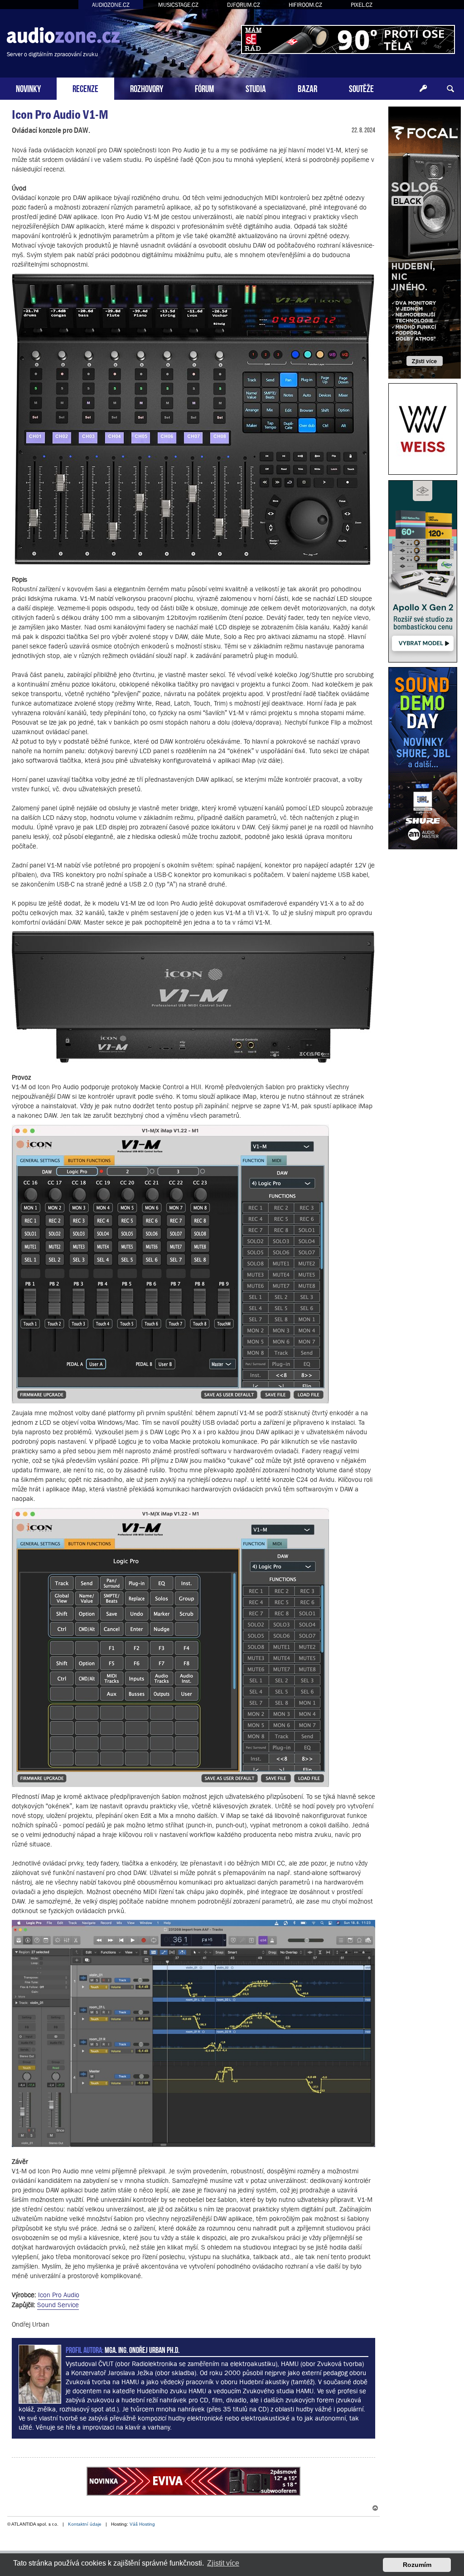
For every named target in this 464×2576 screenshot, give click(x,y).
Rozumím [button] (417, 2565)
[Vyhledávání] (450, 89)
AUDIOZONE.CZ (111, 5)
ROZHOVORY (147, 88)
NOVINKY (28, 88)
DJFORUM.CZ (244, 5)
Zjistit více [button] (223, 2563)
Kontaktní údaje (85, 2524)
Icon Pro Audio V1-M (60, 114)
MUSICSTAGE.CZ (178, 5)
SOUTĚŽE (361, 88)
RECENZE (85, 88)
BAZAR (307, 88)
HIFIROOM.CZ (305, 5)
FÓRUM (204, 88)
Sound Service (58, 2305)
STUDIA (256, 88)
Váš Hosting (142, 2524)
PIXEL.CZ (362, 5)
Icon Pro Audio (59, 2295)
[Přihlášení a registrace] (423, 89)
